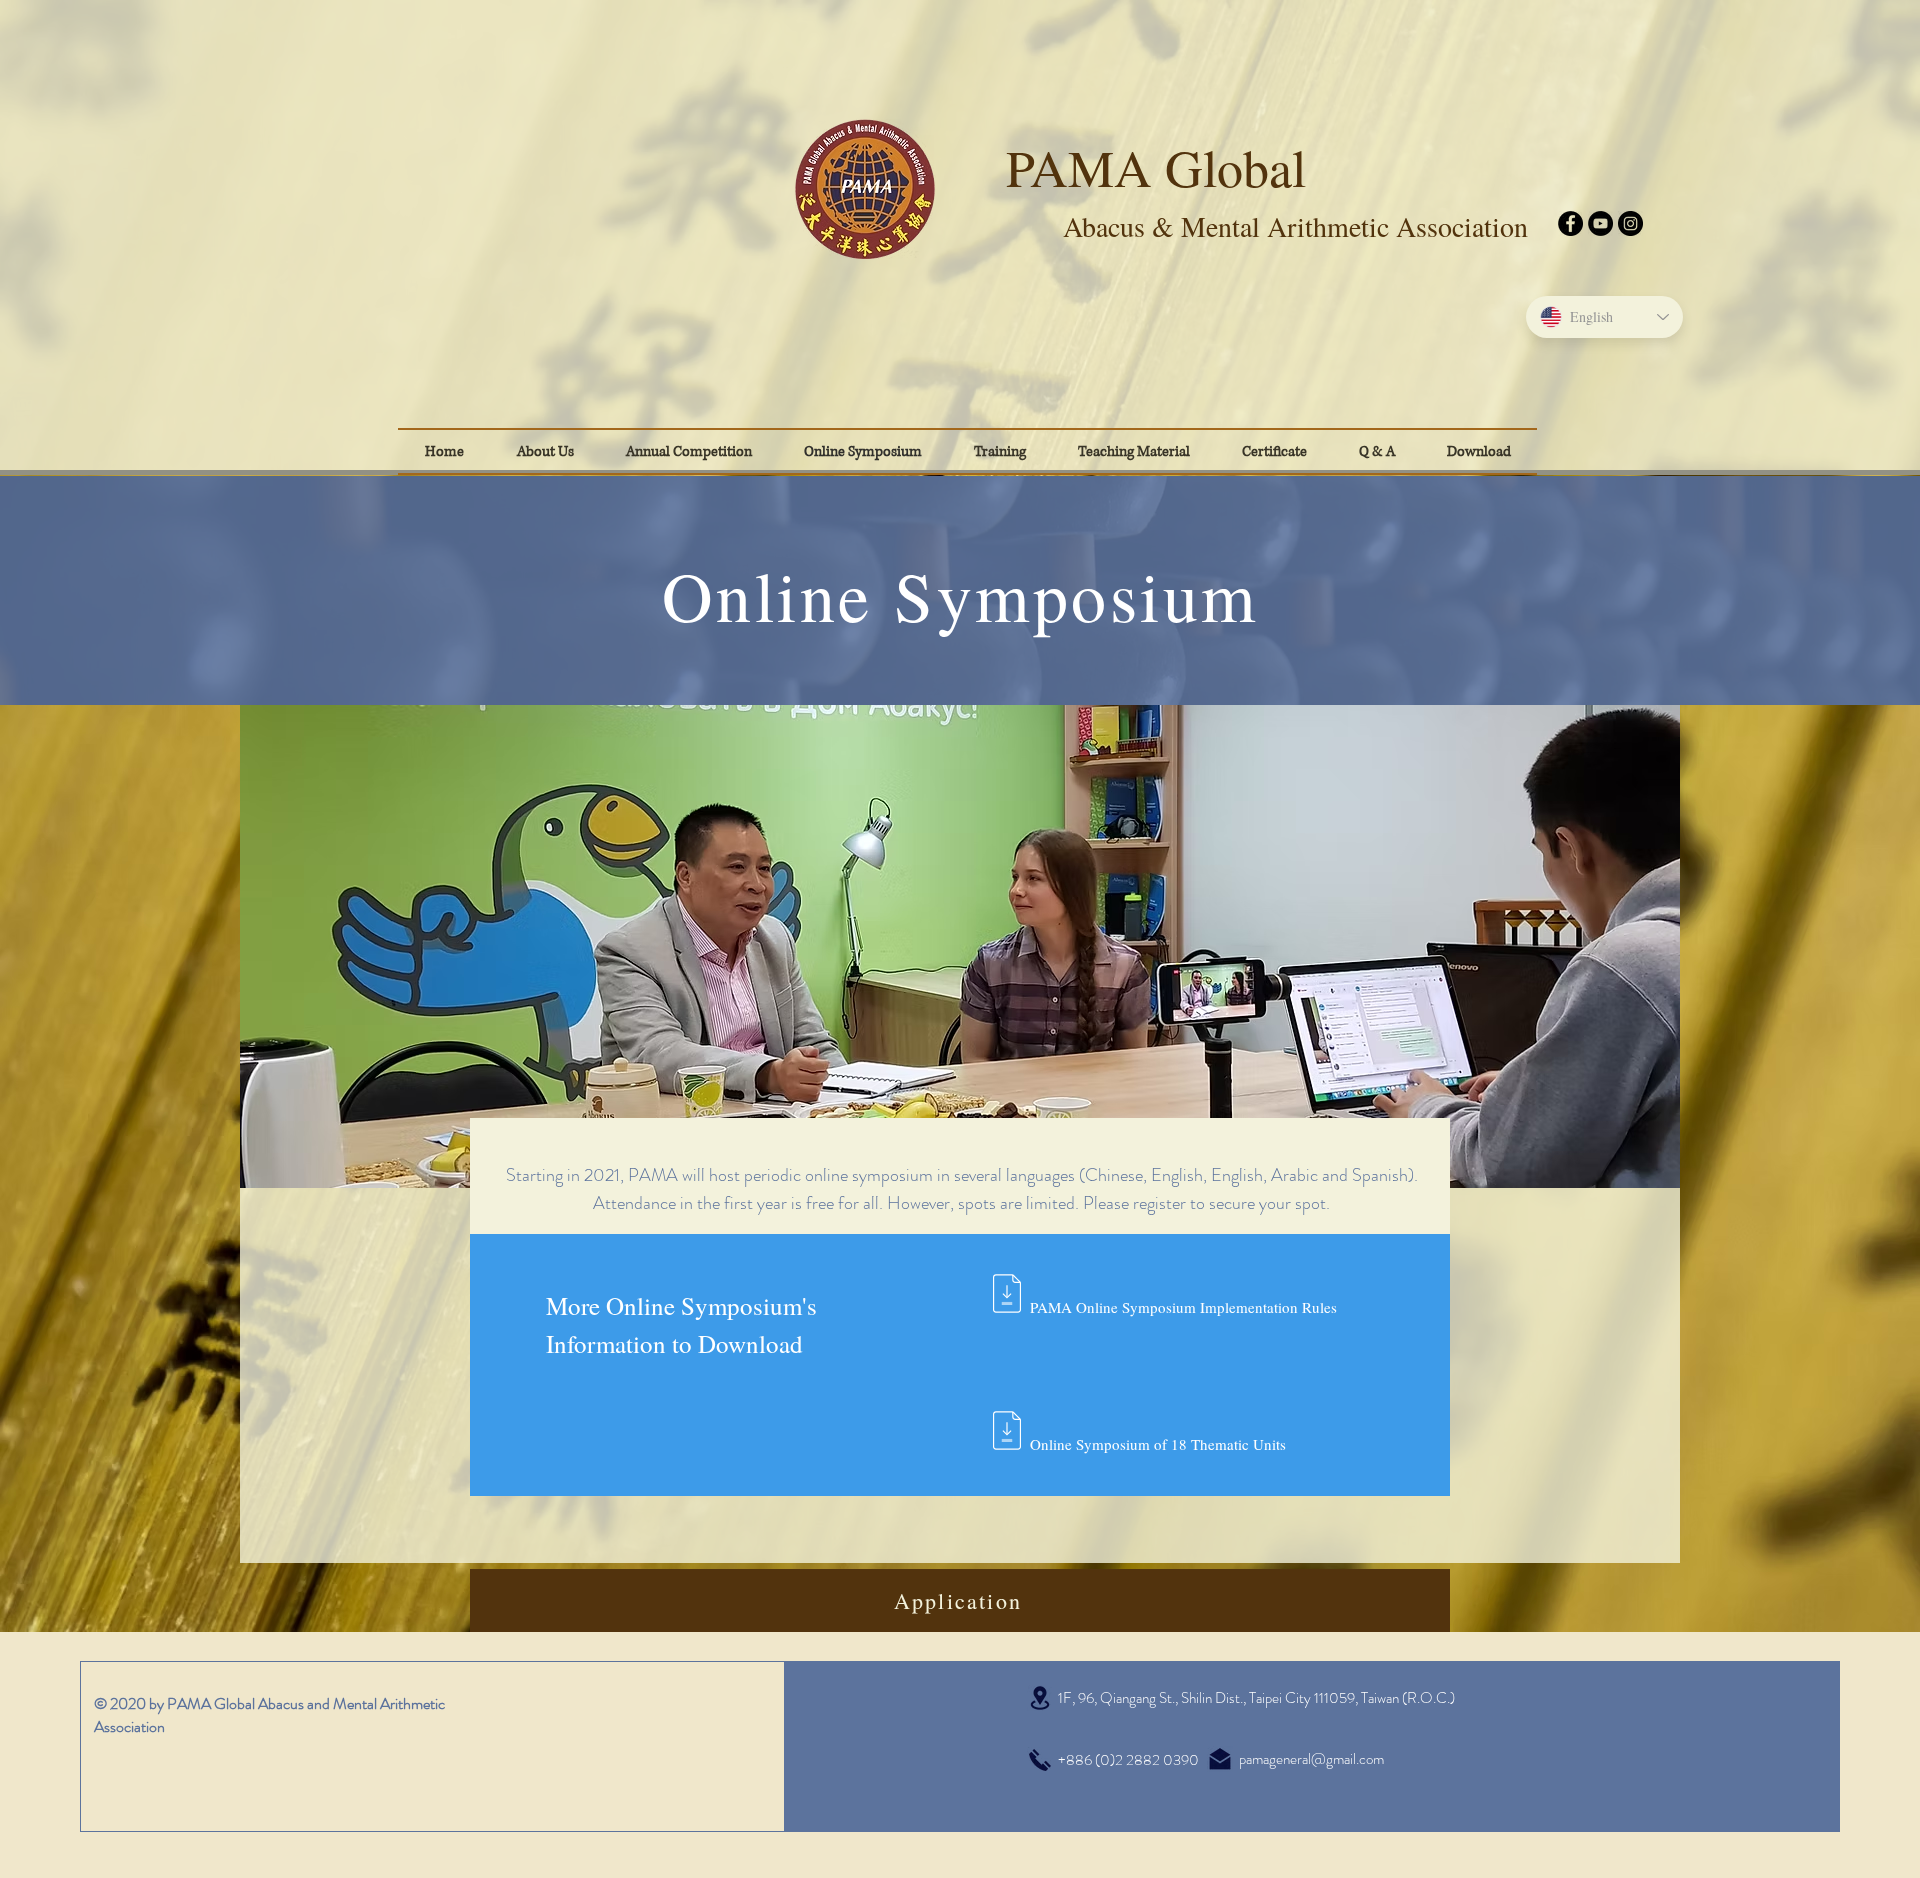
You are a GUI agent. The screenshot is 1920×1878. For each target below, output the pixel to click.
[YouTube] (1600, 223)
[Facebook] (1570, 223)
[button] (1274, 451)
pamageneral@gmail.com (1311, 1759)
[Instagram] (1630, 223)
